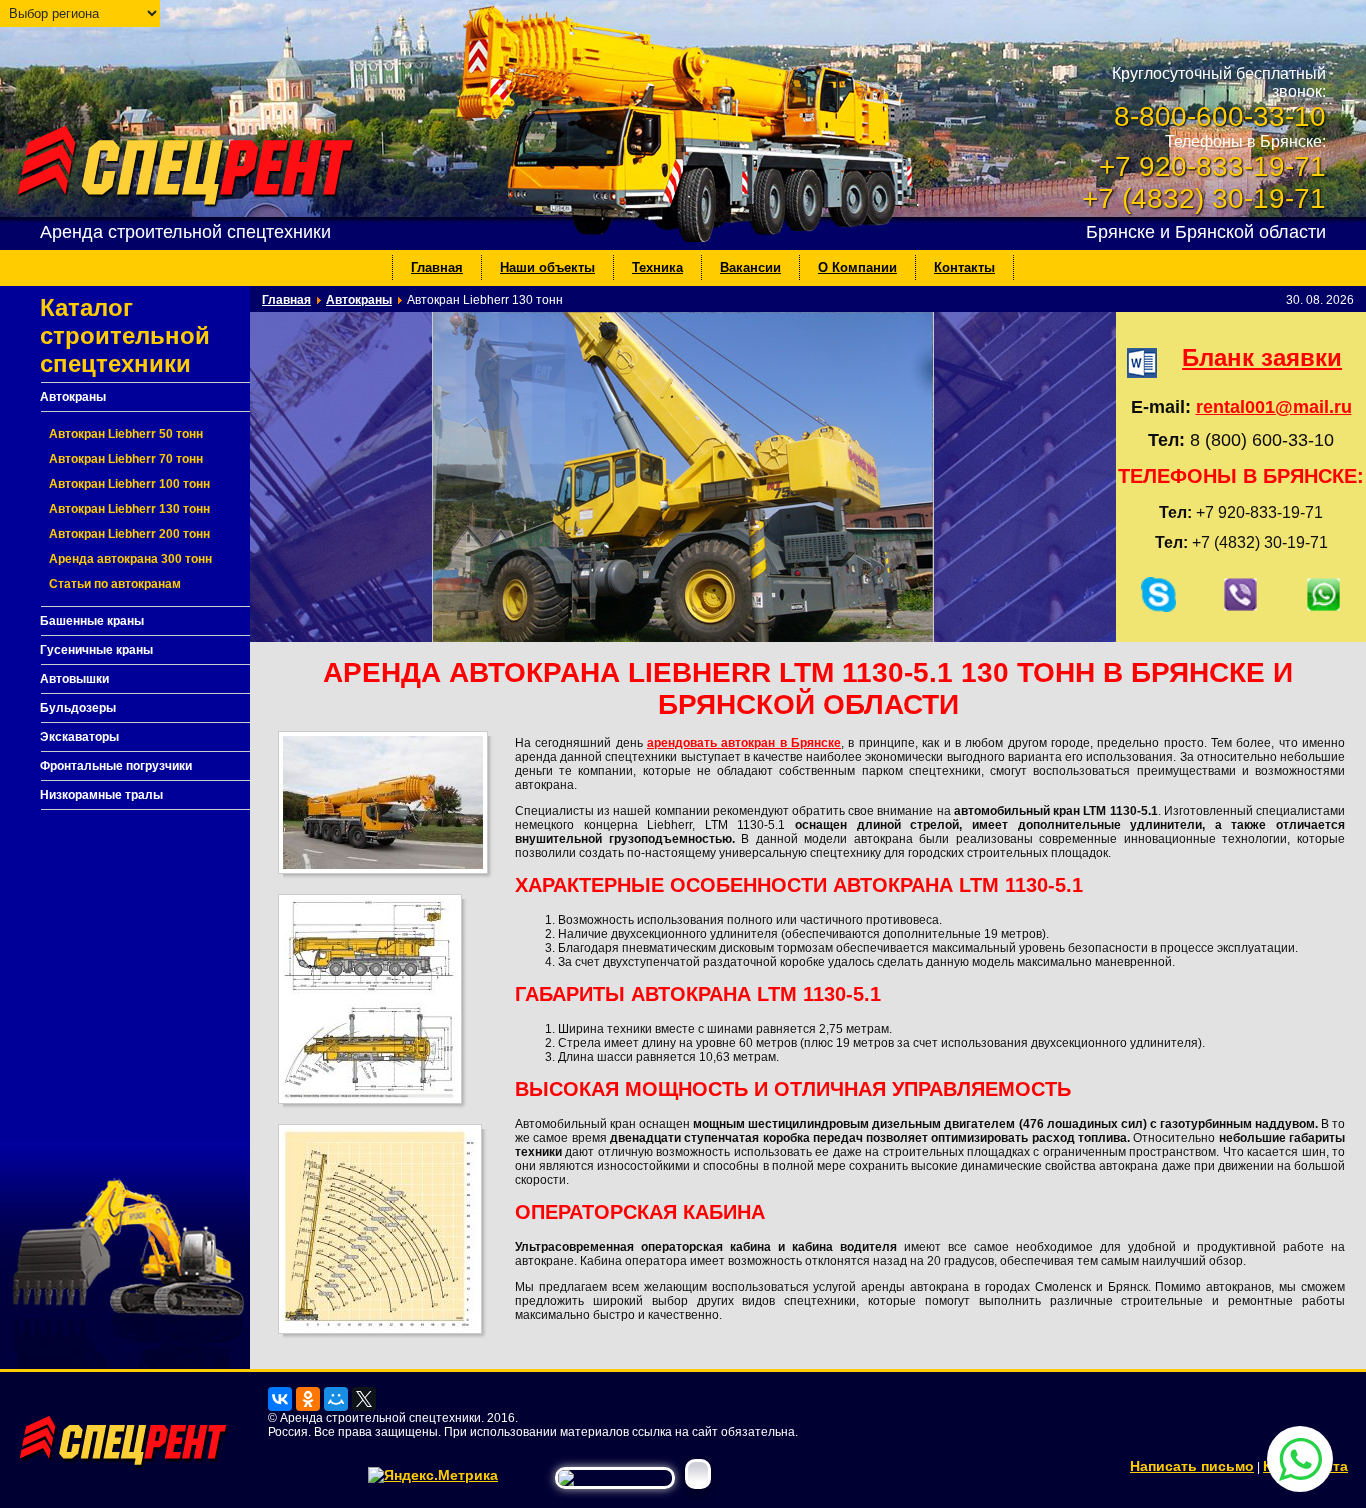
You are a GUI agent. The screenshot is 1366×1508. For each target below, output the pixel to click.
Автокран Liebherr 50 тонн (126, 434)
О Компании (857, 267)
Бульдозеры (78, 708)
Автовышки (74, 679)
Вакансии (750, 267)
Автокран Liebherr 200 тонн (129, 534)
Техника (657, 267)
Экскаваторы (79, 737)
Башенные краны (92, 621)
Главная (437, 267)
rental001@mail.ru (1274, 407)
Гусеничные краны (96, 650)
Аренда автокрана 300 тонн (130, 559)
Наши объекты (547, 267)
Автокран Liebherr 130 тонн (129, 509)
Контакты (964, 267)
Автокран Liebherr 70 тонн (126, 459)
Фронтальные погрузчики (116, 766)
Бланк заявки (1262, 357)
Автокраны (73, 397)
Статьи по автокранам (115, 584)
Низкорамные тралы (101, 795)
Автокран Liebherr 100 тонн (129, 484)
